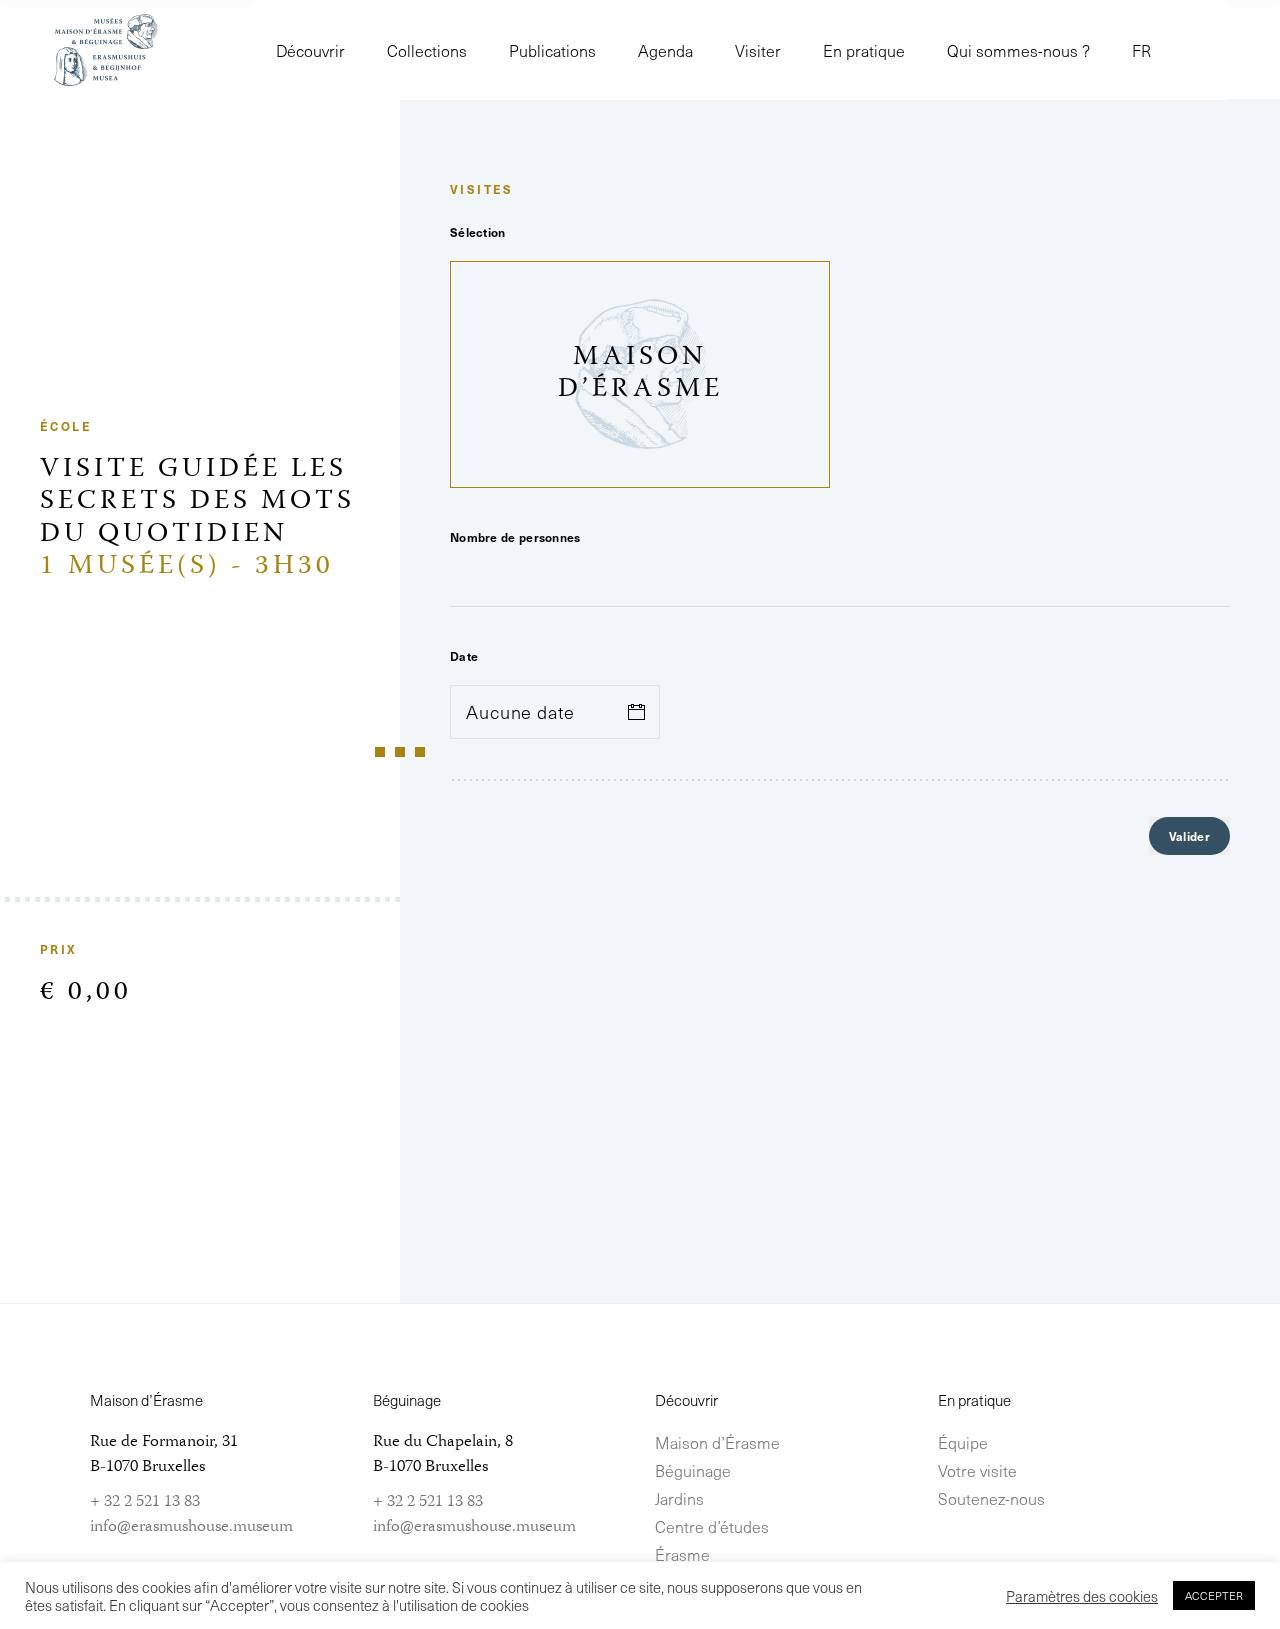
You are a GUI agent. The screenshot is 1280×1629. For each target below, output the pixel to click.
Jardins (679, 1498)
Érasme (682, 1554)
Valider (1189, 836)
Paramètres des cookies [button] (1082, 1596)
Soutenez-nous (991, 1498)
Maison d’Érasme (717, 1442)
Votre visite (977, 1470)
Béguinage (693, 1470)
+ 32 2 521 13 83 (145, 1502)
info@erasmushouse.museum (191, 1527)
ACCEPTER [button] (1214, 1595)
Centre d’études (712, 1526)
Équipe (963, 1442)
